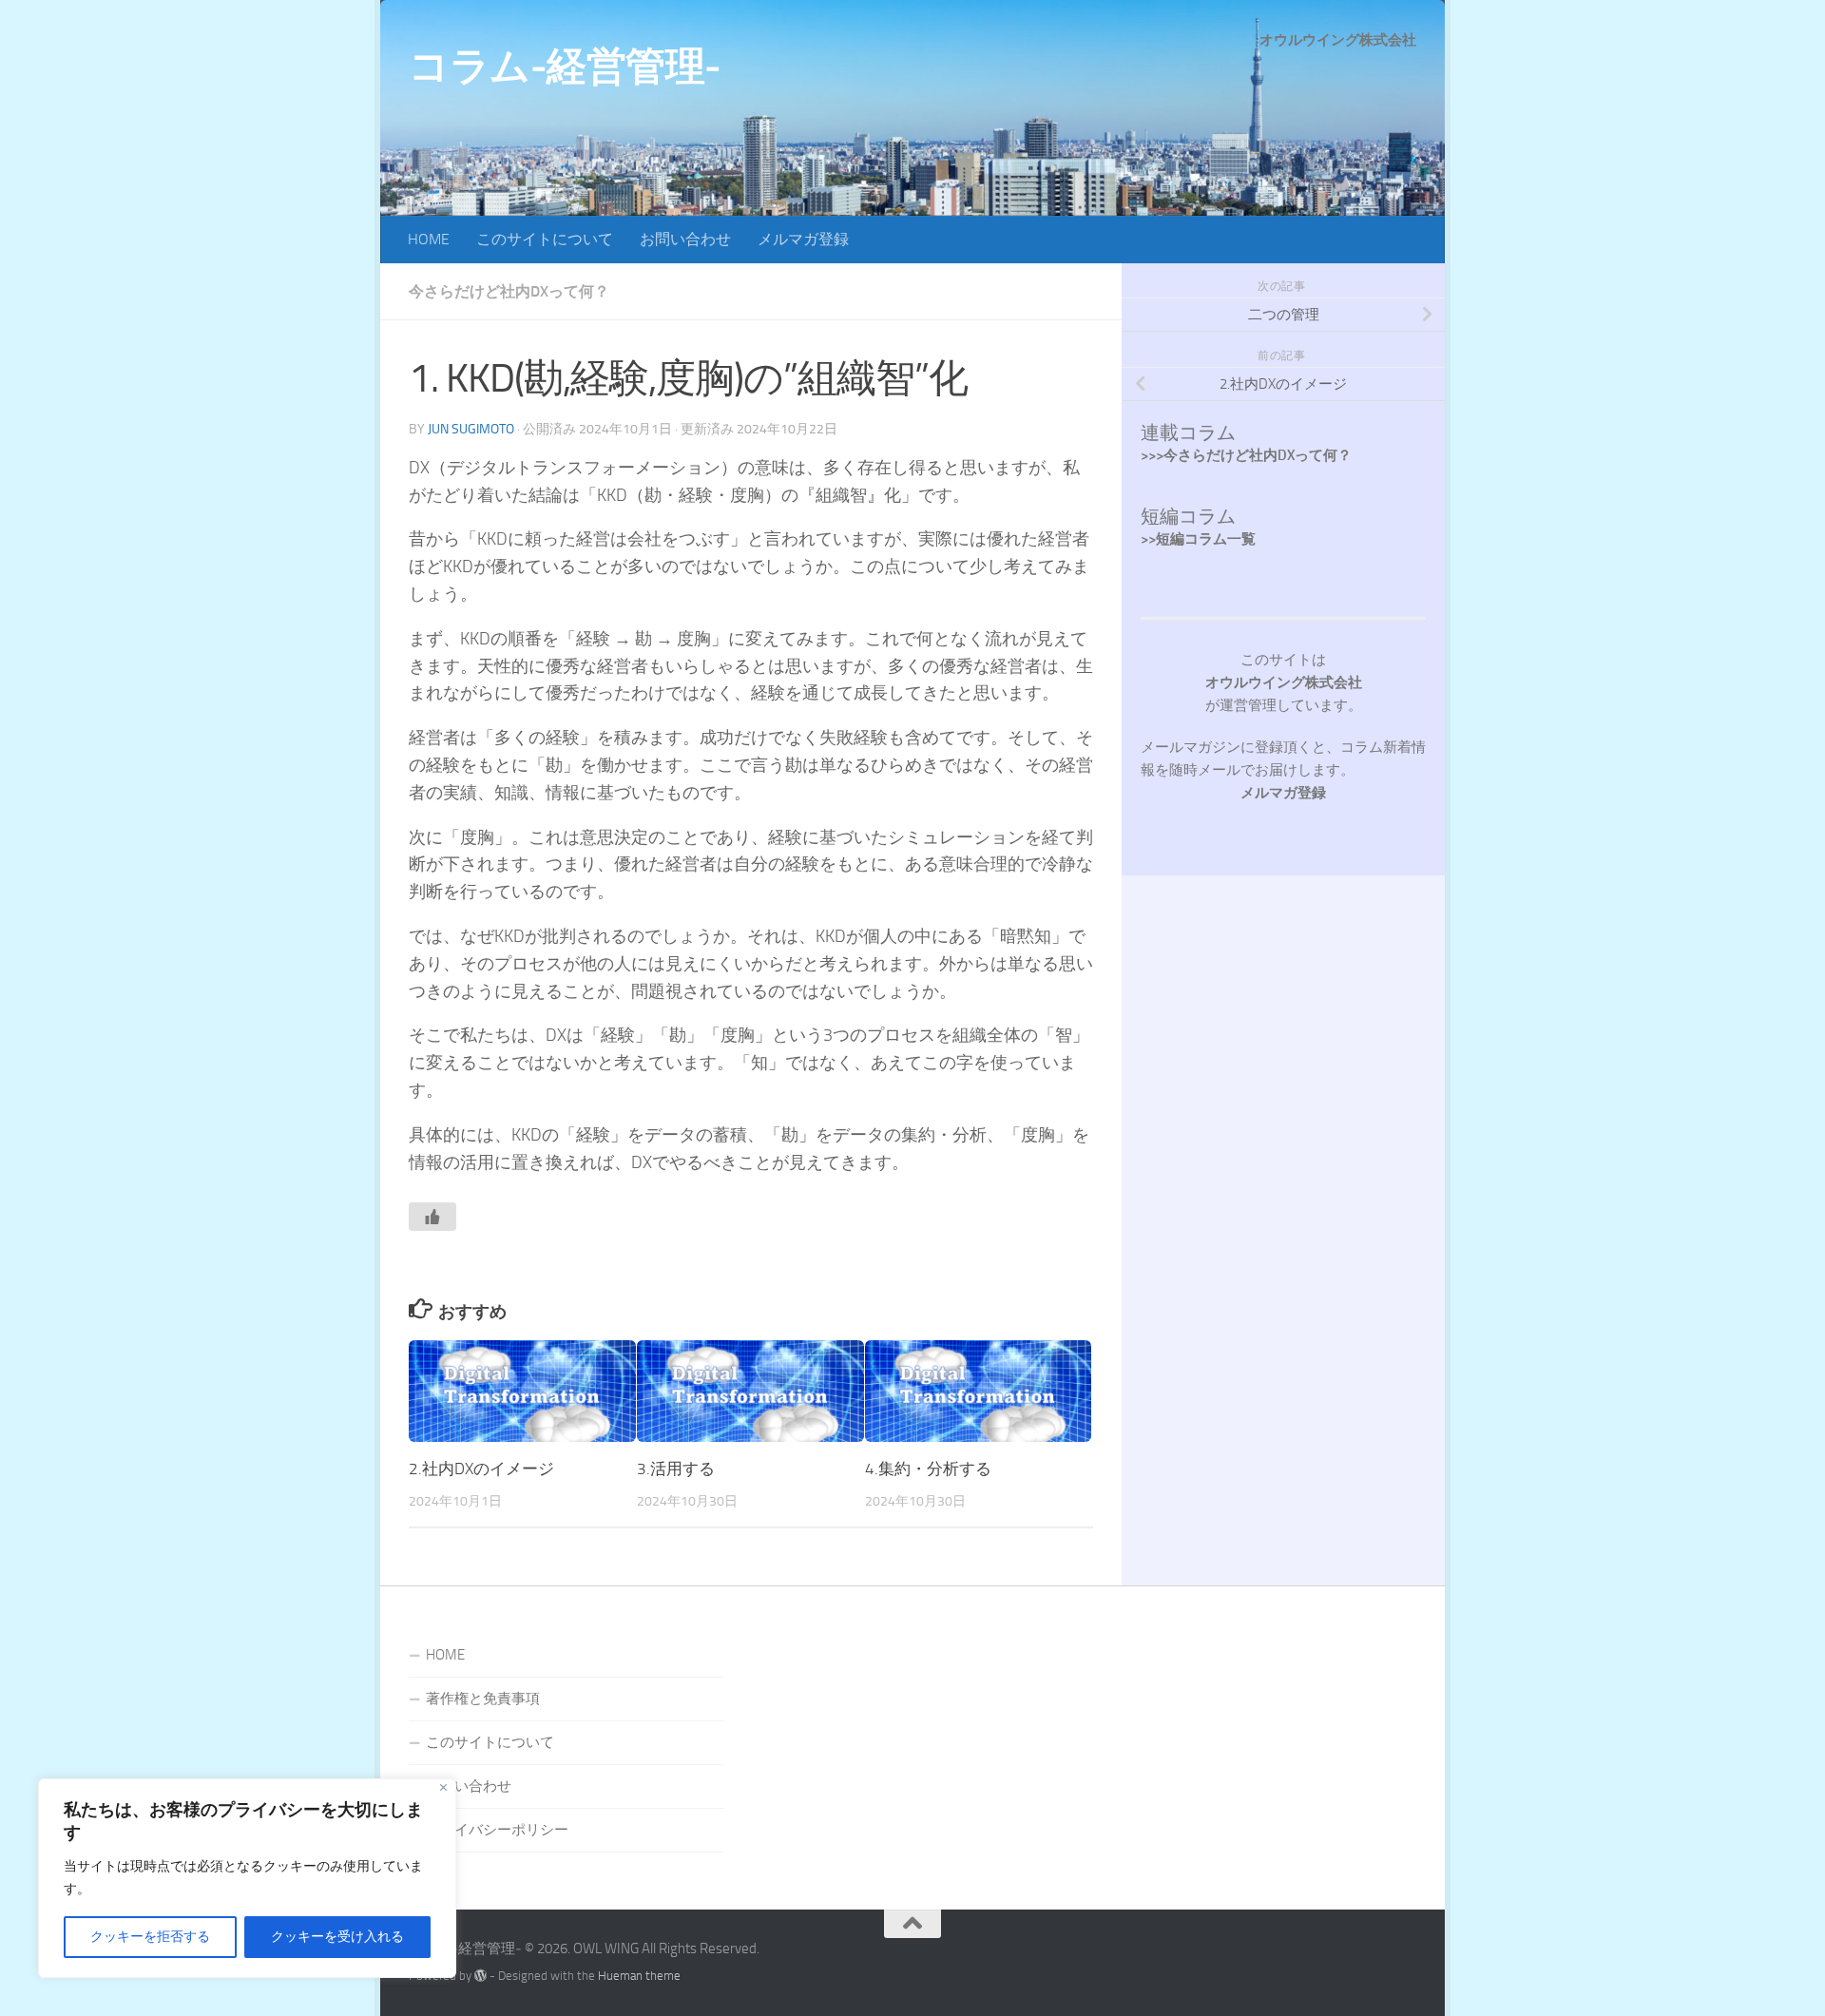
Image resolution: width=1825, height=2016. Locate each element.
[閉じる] (443, 1787)
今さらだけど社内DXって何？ (509, 291)
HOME (429, 239)
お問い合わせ (685, 239)
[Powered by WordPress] (480, 1976)
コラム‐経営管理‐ (565, 67)
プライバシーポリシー (497, 1830)
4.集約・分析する (928, 1469)
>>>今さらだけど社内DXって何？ (1246, 455)
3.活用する (676, 1469)
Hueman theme (639, 1976)
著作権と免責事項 (483, 1699)
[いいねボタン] (432, 1217)
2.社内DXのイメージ (481, 1469)
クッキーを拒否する (150, 1937)
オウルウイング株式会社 (1338, 40)
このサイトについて (545, 239)
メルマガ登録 (803, 239)
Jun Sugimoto (471, 429)
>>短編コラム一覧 (1198, 539)
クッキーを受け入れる (337, 1937)
